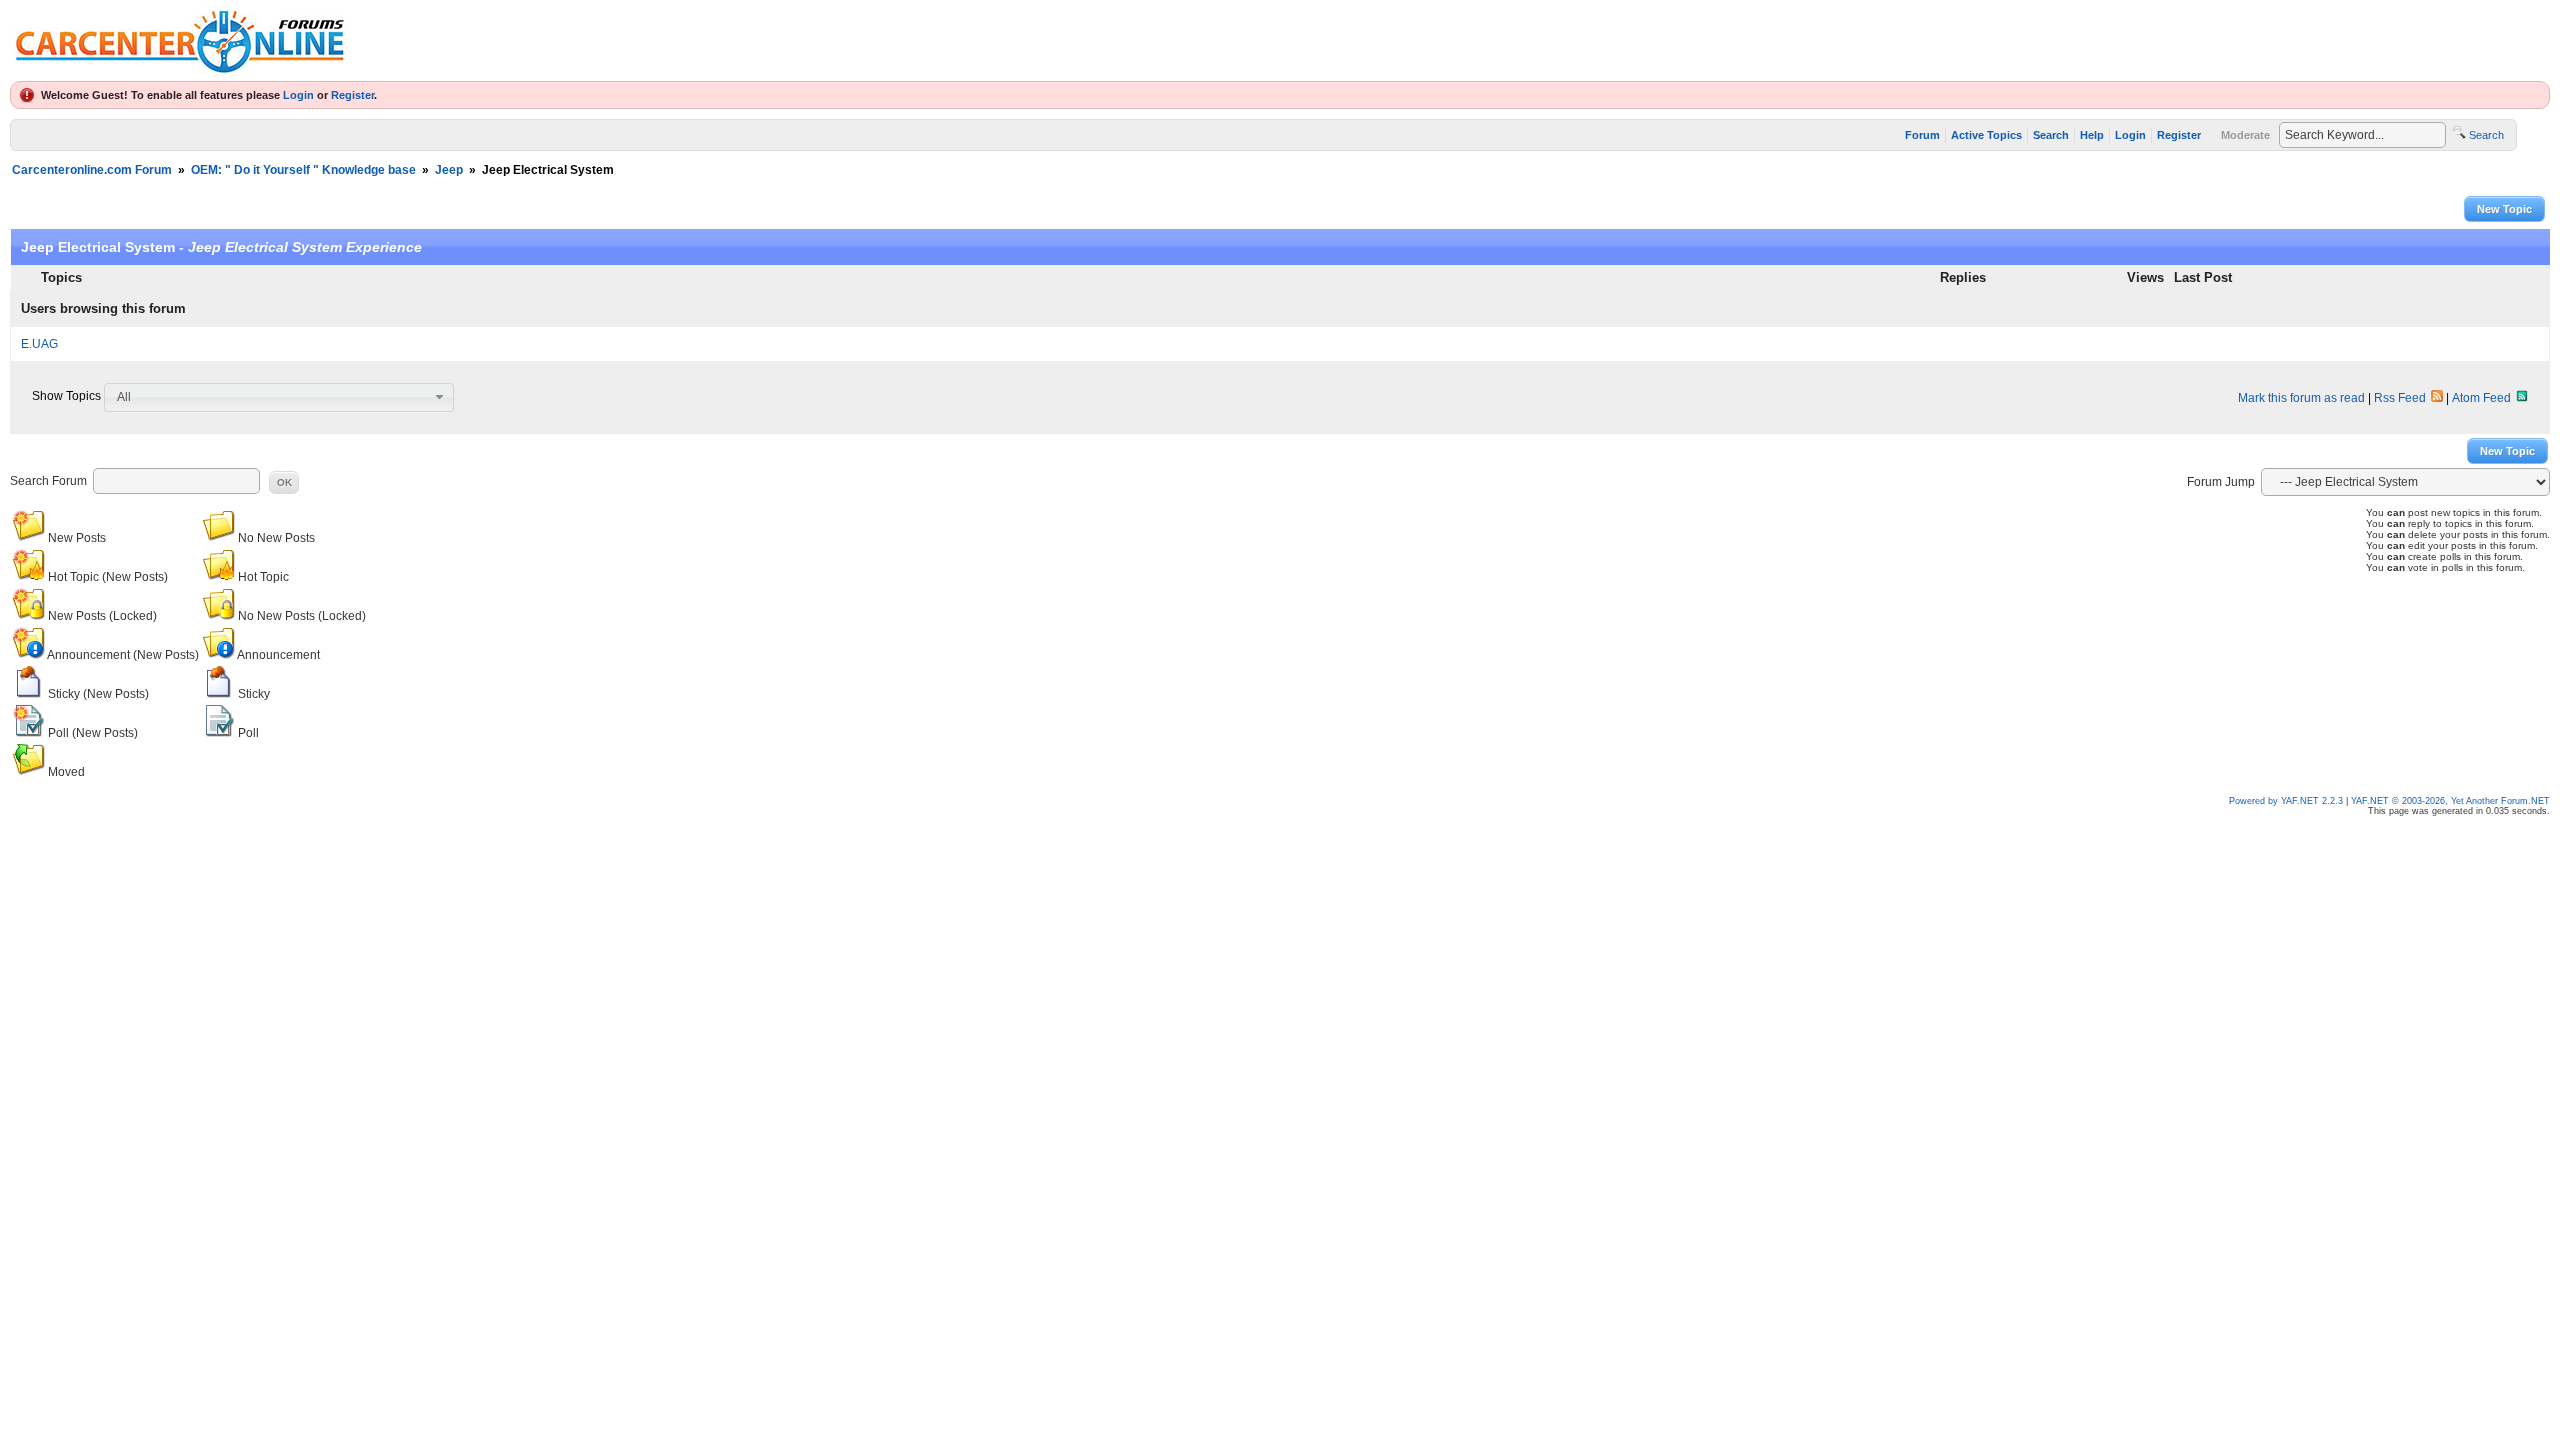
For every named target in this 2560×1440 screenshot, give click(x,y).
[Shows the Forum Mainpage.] (179, 70)
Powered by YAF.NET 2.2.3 (2287, 801)
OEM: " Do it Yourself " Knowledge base (303, 170)
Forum (1922, 135)
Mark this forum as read (2301, 398)
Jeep (449, 170)
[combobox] (279, 397)
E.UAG (39, 344)
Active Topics (1986, 135)
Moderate (2245, 135)
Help (2092, 135)
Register (352, 95)
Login (298, 95)
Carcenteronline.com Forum (92, 170)
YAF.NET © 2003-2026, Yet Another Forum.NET (2450, 801)
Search (2051, 135)
